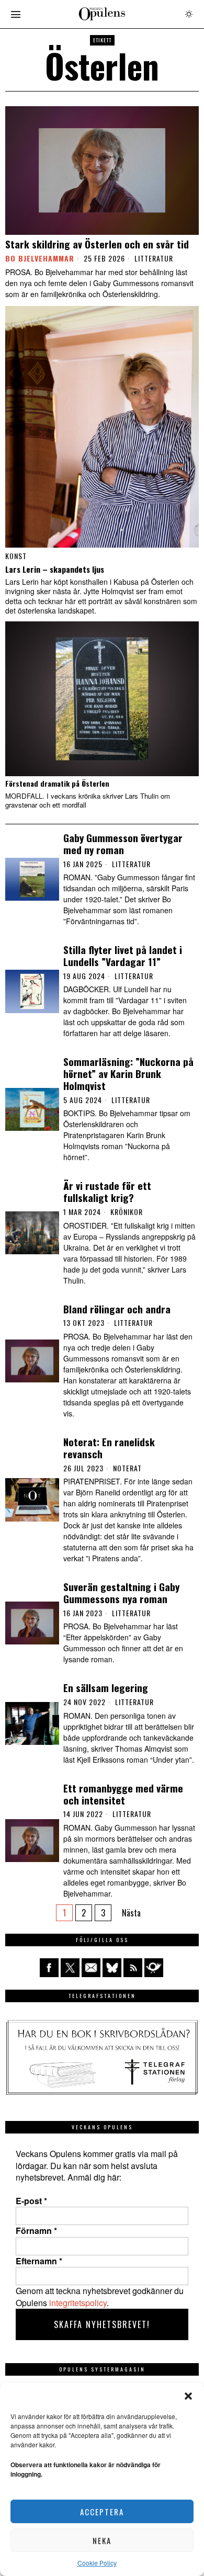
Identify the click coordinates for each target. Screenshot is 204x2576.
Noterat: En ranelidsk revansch (109, 1448)
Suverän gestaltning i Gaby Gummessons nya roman (121, 1593)
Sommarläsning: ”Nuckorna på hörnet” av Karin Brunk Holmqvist (128, 1073)
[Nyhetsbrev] (154, 1968)
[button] (188, 2396)
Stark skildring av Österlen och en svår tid (97, 244)
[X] (70, 1968)
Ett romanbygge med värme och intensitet (123, 1794)
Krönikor (127, 1212)
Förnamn (36, 2231)
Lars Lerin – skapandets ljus (55, 569)
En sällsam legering (106, 1688)
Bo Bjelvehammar (40, 258)
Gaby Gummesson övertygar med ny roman (123, 844)
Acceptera (102, 2512)
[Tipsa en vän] (91, 1968)
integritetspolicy (78, 2303)
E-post (31, 2201)
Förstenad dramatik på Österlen (57, 784)
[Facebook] (49, 1968)
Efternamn (39, 2261)
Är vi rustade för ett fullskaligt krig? (107, 1191)
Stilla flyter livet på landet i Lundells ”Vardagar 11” (123, 956)
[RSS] (133, 1968)
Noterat (127, 1468)
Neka (102, 2540)
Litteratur (154, 258)
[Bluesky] (112, 1968)
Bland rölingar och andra (117, 1309)
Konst (16, 556)
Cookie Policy (97, 2563)
